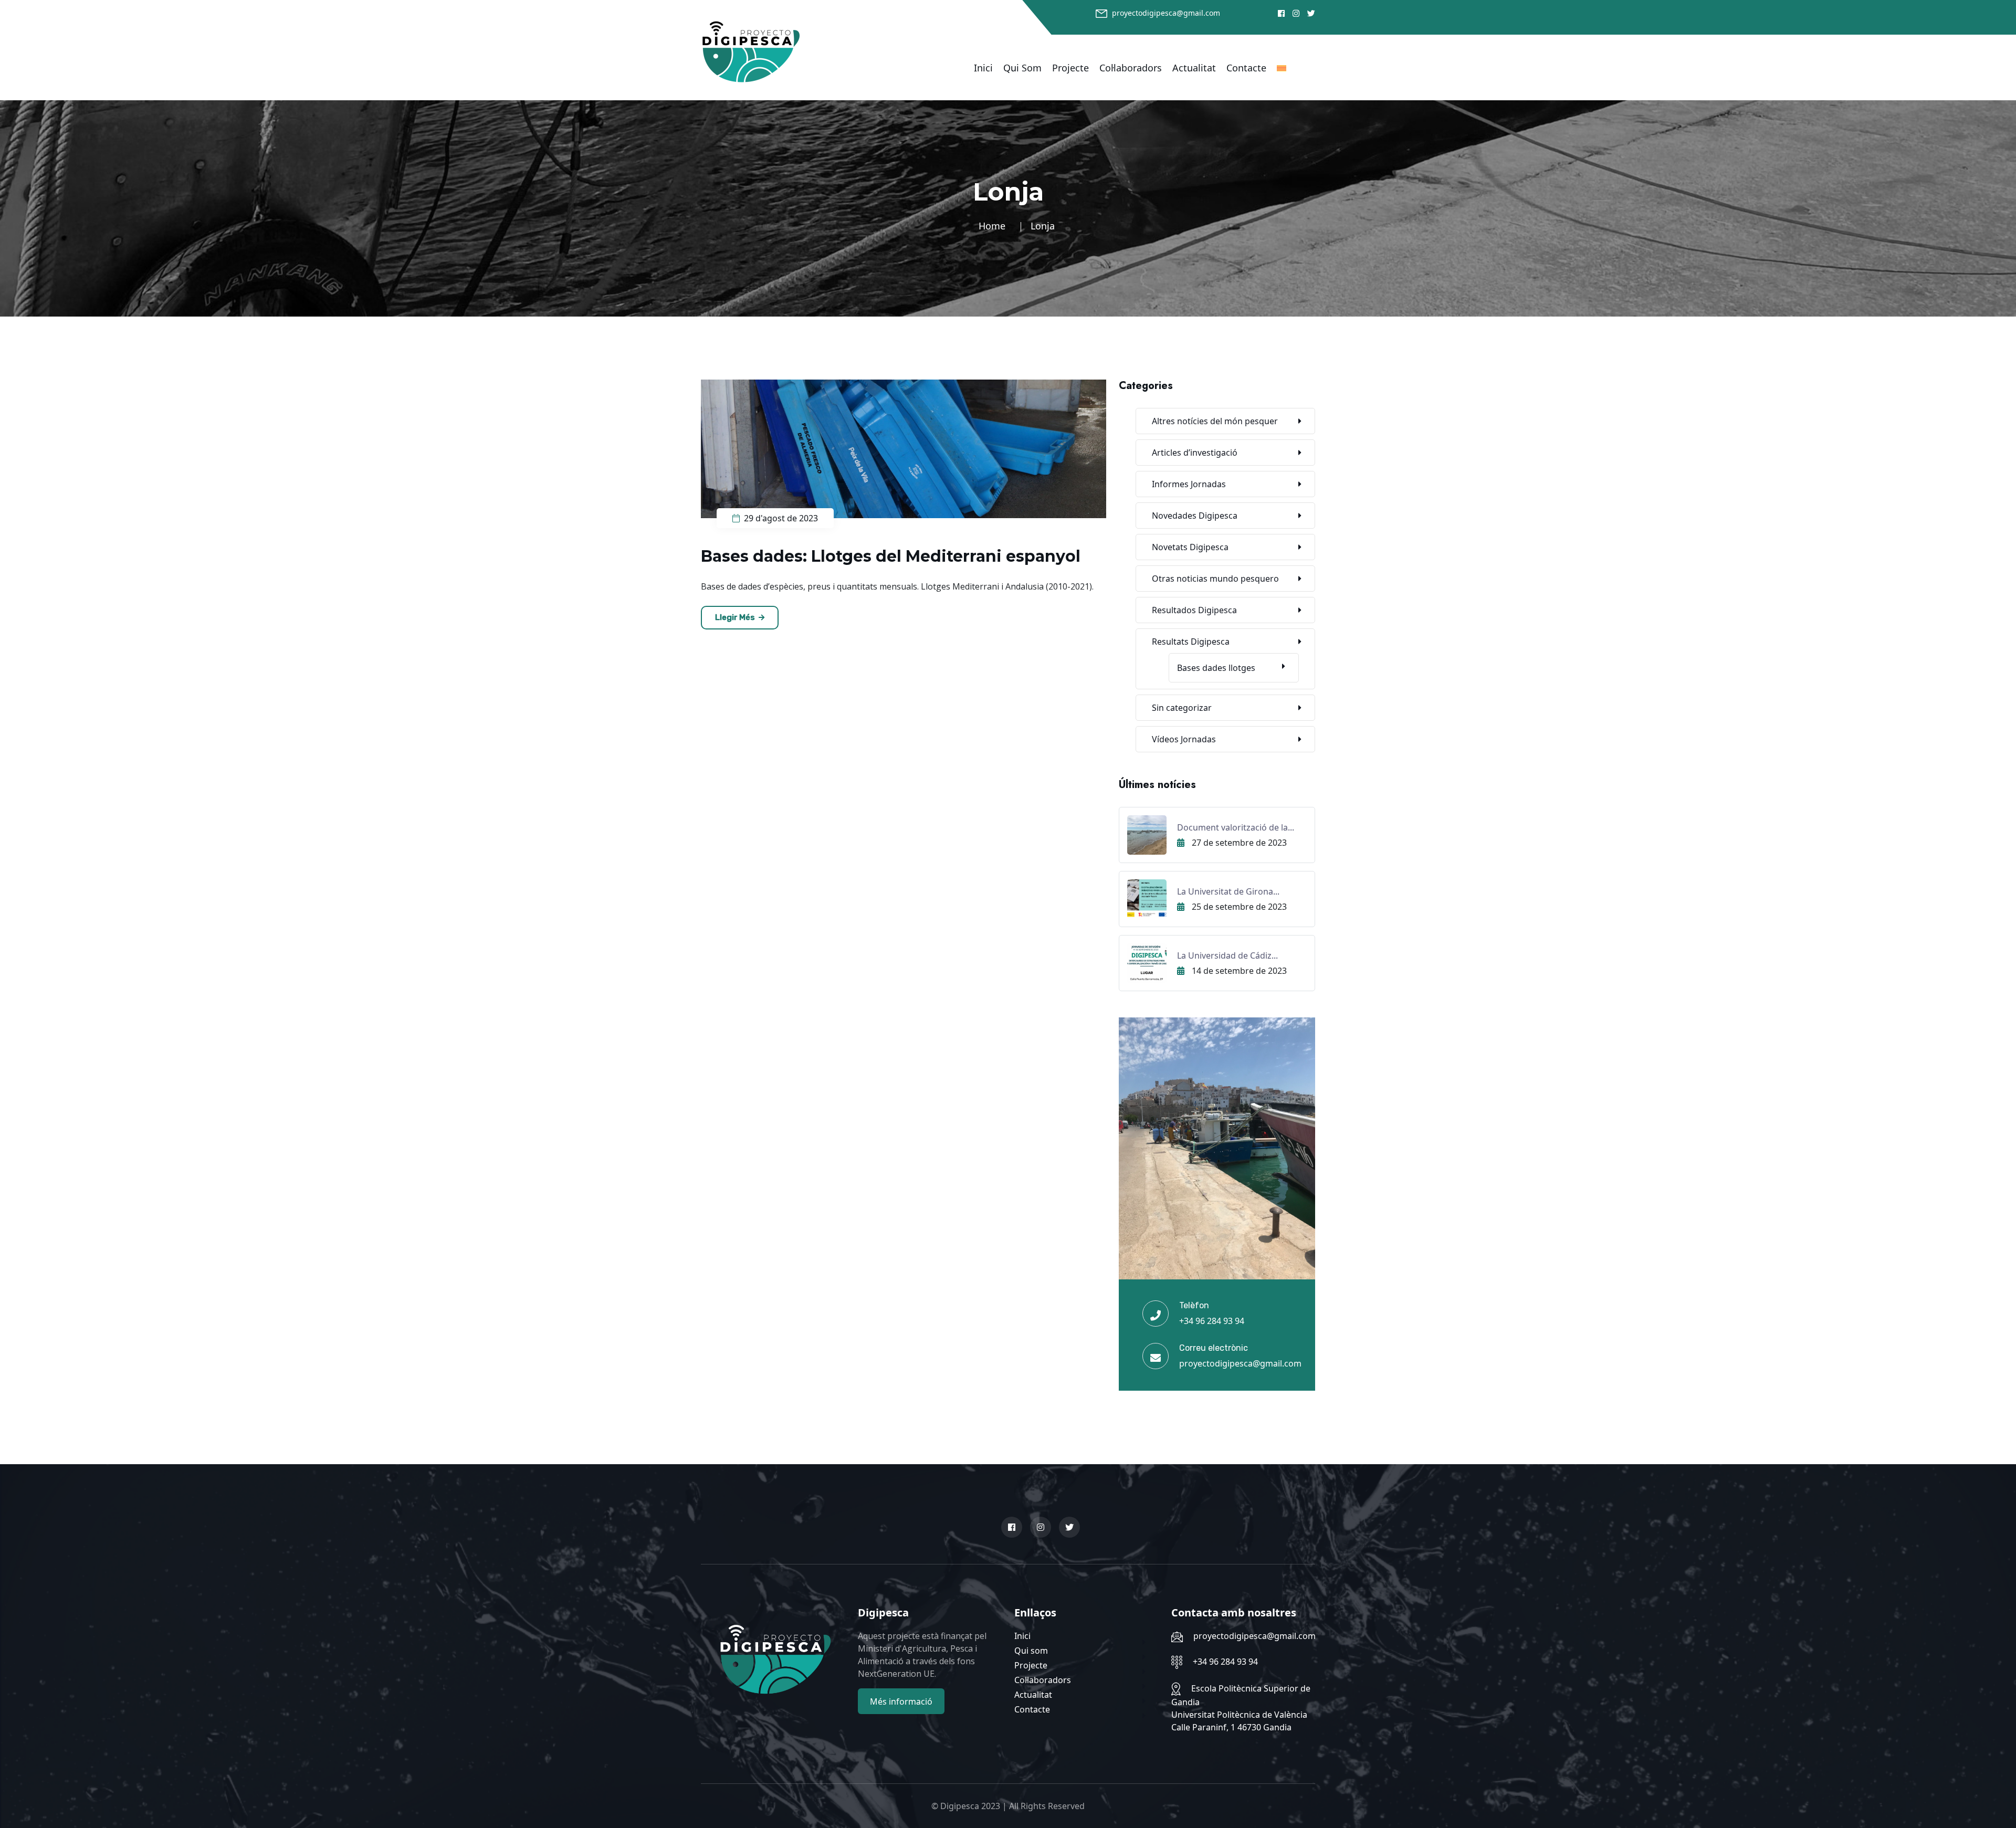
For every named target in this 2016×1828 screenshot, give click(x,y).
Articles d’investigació (1195, 453)
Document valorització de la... (1236, 827)
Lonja (1043, 226)
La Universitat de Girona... (1228, 891)
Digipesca (960, 1806)
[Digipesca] (751, 51)
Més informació (901, 1701)
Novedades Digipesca (1195, 516)
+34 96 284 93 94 (1212, 1321)
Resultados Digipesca (1194, 610)
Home (995, 226)
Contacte (1246, 68)
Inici (983, 68)
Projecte (1070, 68)
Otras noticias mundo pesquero (1215, 579)
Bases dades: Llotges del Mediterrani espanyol (891, 556)
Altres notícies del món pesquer (1215, 421)
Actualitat (1194, 68)
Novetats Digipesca (1190, 547)
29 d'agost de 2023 (780, 518)
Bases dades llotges (1216, 668)
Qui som (1022, 68)
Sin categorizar (1182, 708)
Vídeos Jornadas (1184, 739)
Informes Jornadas (1189, 484)
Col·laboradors (1131, 68)
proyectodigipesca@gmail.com (1166, 13)
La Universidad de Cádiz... (1227, 955)
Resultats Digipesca (1191, 642)
